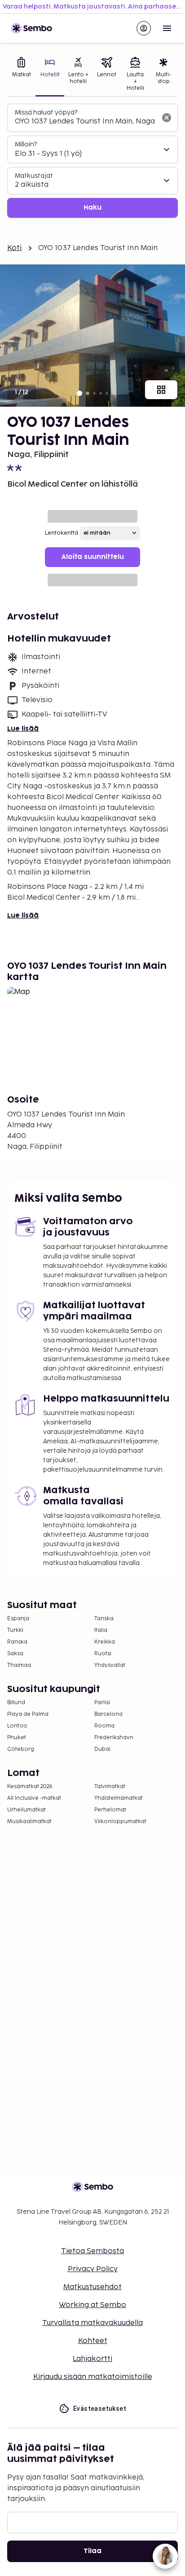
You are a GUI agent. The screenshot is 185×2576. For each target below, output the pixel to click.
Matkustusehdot (92, 2287)
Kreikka (105, 1642)
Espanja (18, 1619)
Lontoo (17, 1726)
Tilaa (92, 2551)
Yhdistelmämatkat (119, 1798)
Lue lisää (23, 729)
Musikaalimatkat (29, 1822)
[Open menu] (167, 28)
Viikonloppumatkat (120, 1822)
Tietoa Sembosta (92, 2251)
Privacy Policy (93, 2269)
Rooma (104, 1726)
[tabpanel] (92, 161)
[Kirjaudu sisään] (144, 28)
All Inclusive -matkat (34, 1798)
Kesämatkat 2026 (30, 1787)
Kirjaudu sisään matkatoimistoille (93, 2377)
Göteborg (21, 1749)
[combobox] (85, 122)
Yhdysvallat (110, 1665)
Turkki (15, 1630)
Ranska (17, 1642)
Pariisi (102, 1703)
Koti (15, 248)
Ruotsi (103, 1654)
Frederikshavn (114, 1738)
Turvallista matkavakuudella (92, 2323)
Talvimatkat (110, 1787)
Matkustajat (34, 176)
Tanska (104, 1619)
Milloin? (26, 144)
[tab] (21, 75)
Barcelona (108, 1714)
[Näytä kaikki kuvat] (161, 390)
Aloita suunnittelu (93, 557)
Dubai (102, 1749)
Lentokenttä (62, 533)
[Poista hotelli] (167, 118)
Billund (16, 1703)
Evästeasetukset (100, 2409)
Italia (101, 1630)
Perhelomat (110, 1810)
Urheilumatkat (26, 1810)
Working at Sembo (92, 2305)
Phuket (17, 1738)
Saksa (15, 1654)
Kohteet (93, 2341)
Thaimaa (19, 1665)
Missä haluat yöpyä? (46, 112)
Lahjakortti (92, 2359)
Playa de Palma (28, 1714)
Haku (92, 208)
